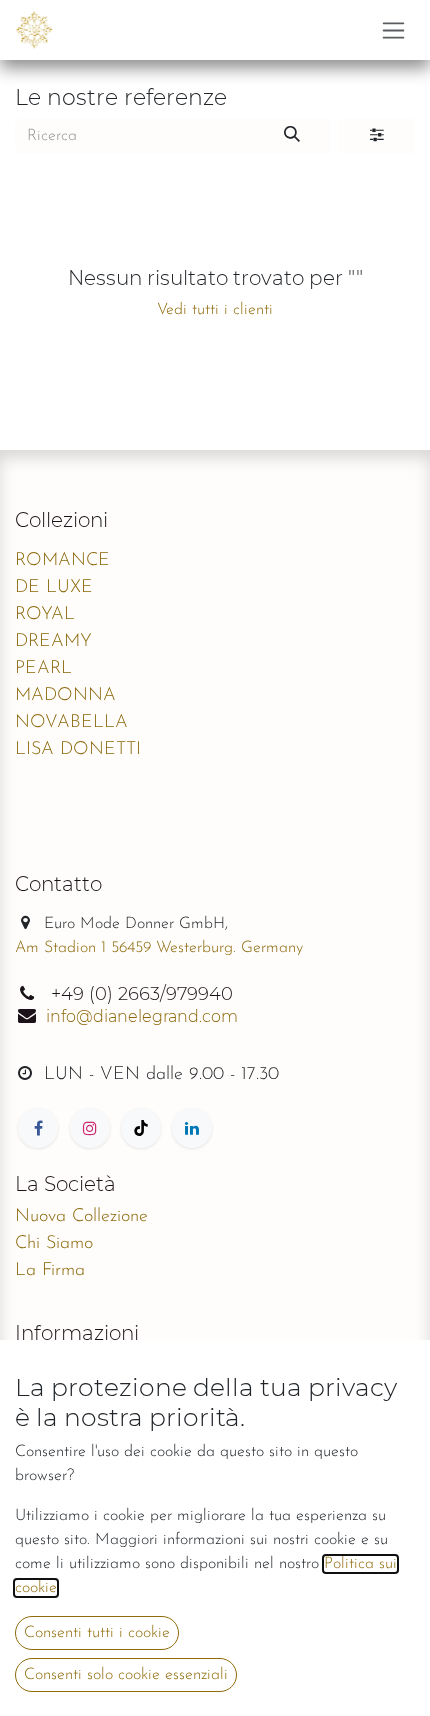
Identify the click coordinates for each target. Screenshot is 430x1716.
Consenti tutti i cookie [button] (97, 1633)
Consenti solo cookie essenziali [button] (126, 1675)
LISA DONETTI (78, 750)
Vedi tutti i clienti (215, 310)
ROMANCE (62, 561)
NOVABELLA (71, 723)
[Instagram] (90, 1128)
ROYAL (45, 615)
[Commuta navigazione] (393, 30)
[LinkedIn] (192, 1128)
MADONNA (65, 696)
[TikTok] (141, 1128)
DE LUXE (54, 588)
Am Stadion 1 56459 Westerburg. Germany (159, 948)
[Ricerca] (292, 136)
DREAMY (53, 642)
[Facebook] (38, 1128)
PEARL (43, 669)
